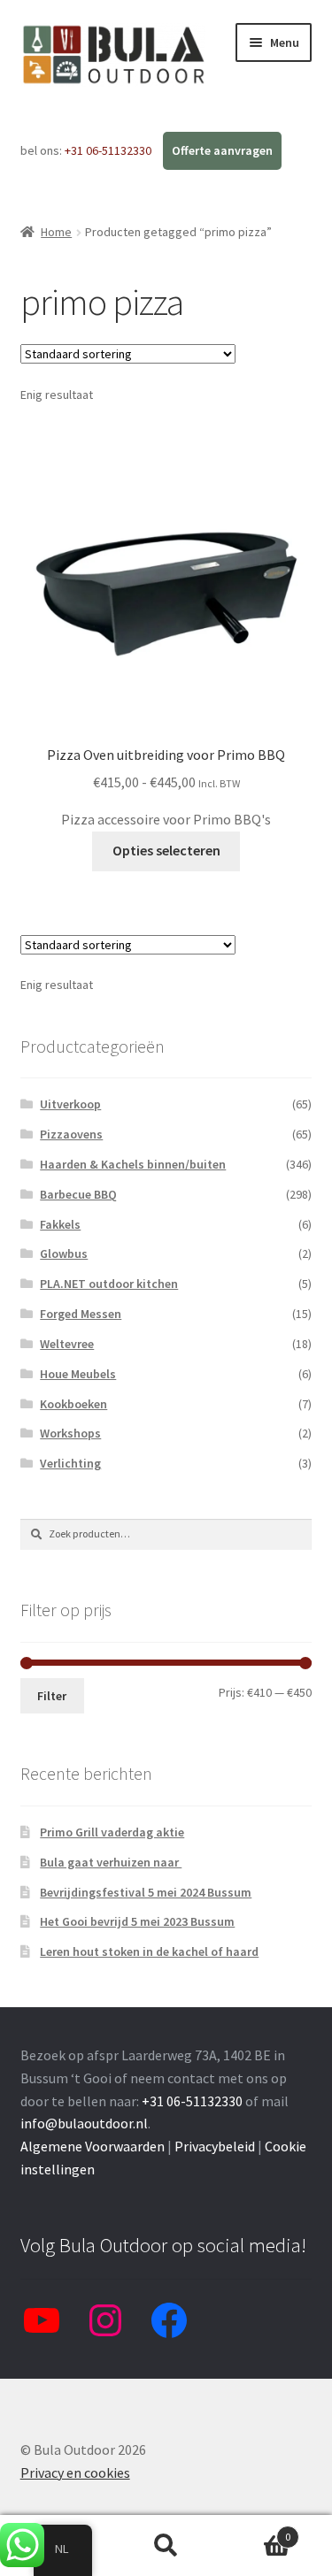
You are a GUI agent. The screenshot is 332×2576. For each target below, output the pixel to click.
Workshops (70, 1433)
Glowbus (64, 1253)
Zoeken (166, 2546)
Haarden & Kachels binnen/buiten (133, 1164)
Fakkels (60, 1224)
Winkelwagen (256, 2530)
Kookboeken (73, 1404)
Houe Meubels (78, 1374)
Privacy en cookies (75, 2472)
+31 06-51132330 (109, 150)
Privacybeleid (215, 2146)
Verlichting (70, 1463)
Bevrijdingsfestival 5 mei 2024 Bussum (146, 1892)
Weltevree (67, 1344)
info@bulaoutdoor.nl (84, 2123)
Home (56, 232)
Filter (52, 1696)
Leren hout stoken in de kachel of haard (149, 1951)
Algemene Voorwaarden (93, 2146)
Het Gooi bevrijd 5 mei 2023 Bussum (137, 1921)
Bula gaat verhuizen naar (111, 1862)
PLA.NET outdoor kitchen (109, 1284)
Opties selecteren (166, 850)
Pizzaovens (71, 1134)
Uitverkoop (70, 1104)
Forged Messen (81, 1314)
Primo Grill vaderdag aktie (112, 1832)
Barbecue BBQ (78, 1194)
